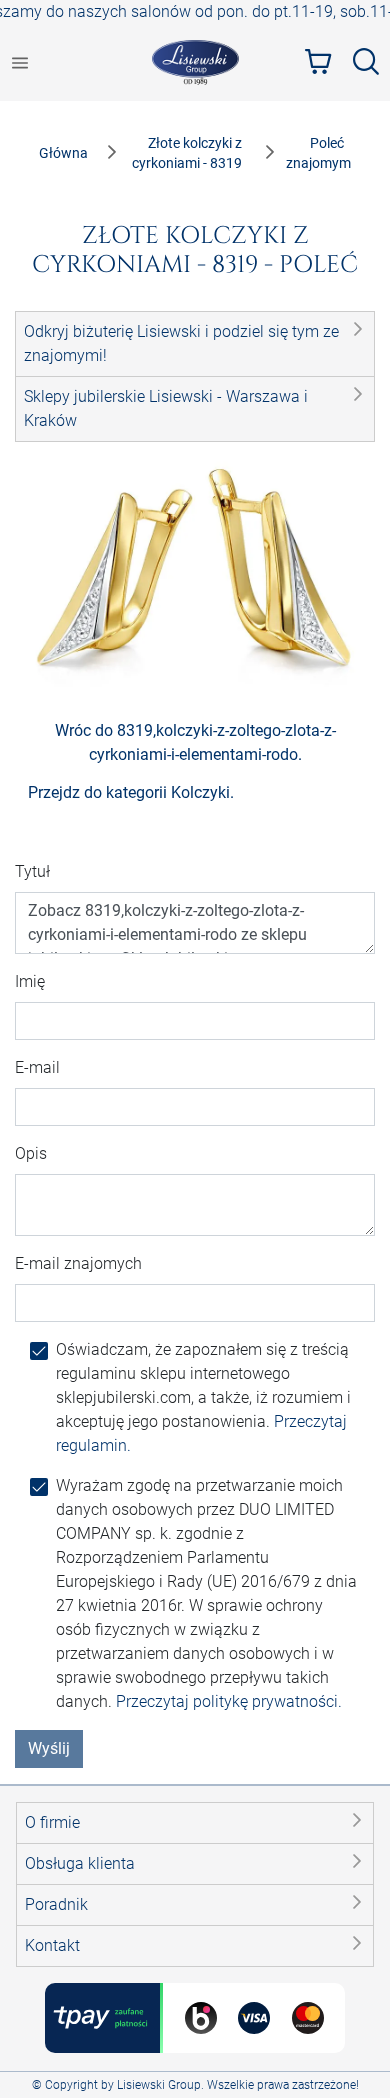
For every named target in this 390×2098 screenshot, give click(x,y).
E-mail (37, 1067)
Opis (31, 1153)
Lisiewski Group (159, 2085)
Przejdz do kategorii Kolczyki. (131, 792)
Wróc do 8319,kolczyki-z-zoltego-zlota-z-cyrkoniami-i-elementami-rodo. (195, 742)
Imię (30, 981)
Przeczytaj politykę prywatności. (229, 1701)
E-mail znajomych (78, 1263)
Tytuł (32, 871)
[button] (195, 344)
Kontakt (52, 1945)
